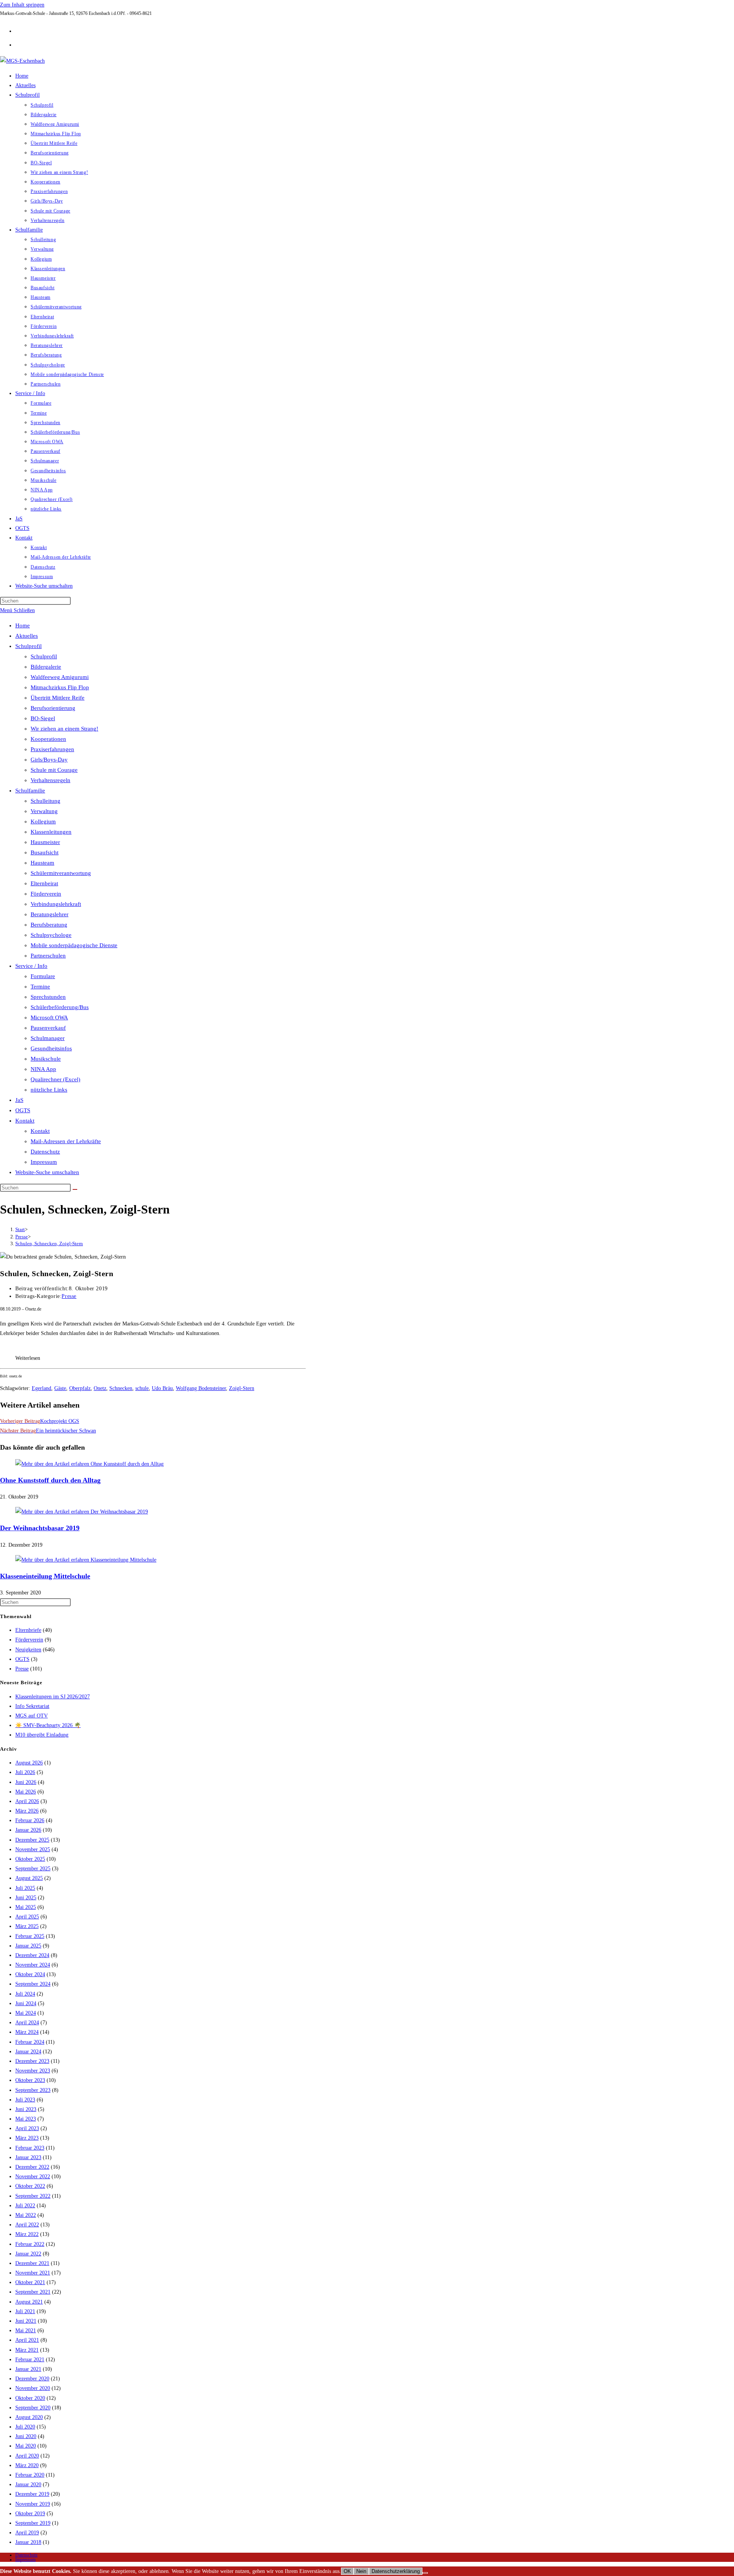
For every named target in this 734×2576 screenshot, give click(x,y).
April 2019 (27, 2533)
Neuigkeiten (28, 1650)
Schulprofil (28, 646)
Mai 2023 (26, 2119)
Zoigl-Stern (242, 1388)
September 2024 (33, 1984)
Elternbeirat (44, 883)
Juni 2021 (26, 2321)
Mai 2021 (26, 2331)
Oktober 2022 (30, 2186)
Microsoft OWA (49, 1017)
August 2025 (29, 1878)
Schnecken (121, 1388)
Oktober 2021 (30, 2282)
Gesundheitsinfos (51, 1048)
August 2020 (29, 2417)
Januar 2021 (28, 2369)
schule (142, 1388)
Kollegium (43, 821)
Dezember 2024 (32, 1955)
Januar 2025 (28, 1946)
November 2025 (33, 1849)
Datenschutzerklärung (396, 2571)
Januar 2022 (28, 2254)
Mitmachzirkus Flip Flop (60, 687)
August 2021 (29, 2302)
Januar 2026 (28, 1830)
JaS (19, 1100)
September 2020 (33, 2408)
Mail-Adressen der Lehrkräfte (66, 1141)
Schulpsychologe (51, 935)
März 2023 (27, 2138)
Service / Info (31, 966)
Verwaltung (44, 811)
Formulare (43, 976)
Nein (361, 2571)
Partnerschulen (48, 956)
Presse (69, 1296)
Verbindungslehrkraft (56, 904)
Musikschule (46, 1059)
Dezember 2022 (32, 2167)
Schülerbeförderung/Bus (60, 1007)
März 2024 (27, 2032)
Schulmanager (48, 1038)
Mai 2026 (26, 1792)
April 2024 (27, 2023)
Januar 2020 (28, 2484)
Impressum (44, 1162)
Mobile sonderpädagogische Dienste (74, 945)
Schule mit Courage (54, 770)
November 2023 (33, 2071)
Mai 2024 (26, 2013)
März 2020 (27, 2465)
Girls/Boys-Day (49, 760)
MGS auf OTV (32, 1716)
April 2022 (27, 2225)
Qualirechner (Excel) (55, 1079)
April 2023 (27, 2128)
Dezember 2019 (32, 2494)
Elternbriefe (28, 1630)
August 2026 (29, 1763)
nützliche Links (49, 1090)
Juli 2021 (25, 2311)
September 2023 (33, 2090)
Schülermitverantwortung (61, 873)
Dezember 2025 (32, 1840)
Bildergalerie (46, 667)
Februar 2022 (30, 2244)
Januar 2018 (28, 2542)
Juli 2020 (25, 2427)
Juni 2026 (26, 1782)
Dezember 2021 (32, 2263)
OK (347, 2571)
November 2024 (33, 1965)
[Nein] (425, 2573)
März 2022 (27, 2234)
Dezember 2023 (32, 2061)
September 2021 (33, 2292)
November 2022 (33, 2177)
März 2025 (27, 1926)
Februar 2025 (30, 1936)
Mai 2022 (26, 2215)
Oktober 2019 (30, 2514)
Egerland (41, 1388)
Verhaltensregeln (50, 780)
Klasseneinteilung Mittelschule (45, 1576)
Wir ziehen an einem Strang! (64, 729)
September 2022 (33, 2196)
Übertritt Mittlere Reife (58, 698)
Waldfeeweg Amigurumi (60, 677)
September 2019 (33, 2523)
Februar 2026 (30, 1820)
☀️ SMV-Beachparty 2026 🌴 (48, 1725)
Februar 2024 (30, 2042)
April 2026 (27, 1801)
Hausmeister (45, 842)
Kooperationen (48, 739)
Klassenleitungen (51, 832)
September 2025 (33, 1869)
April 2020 (27, 2456)
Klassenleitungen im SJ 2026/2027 (53, 1697)
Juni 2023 (26, 2109)
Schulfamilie (30, 791)
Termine (40, 987)
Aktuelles (27, 636)
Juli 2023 (25, 2100)
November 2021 (33, 2273)
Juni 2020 (26, 2436)
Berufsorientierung (53, 708)
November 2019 (33, 2504)
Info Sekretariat (32, 1706)
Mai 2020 (26, 2446)
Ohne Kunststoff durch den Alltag (50, 1480)
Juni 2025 (26, 1898)
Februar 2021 (30, 2360)
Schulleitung (45, 801)
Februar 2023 (30, 2148)
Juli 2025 (25, 1888)
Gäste (60, 1388)
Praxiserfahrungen (52, 749)
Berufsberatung (49, 925)
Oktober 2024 (30, 1974)
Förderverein (46, 894)
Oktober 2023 (30, 2080)
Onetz (100, 1388)
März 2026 (27, 1811)
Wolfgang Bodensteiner (201, 1388)
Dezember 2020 (32, 2379)
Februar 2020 (30, 2475)
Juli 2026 (25, 1772)
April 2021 (27, 2340)
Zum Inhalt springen (22, 5)
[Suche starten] (75, 1189)
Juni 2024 (26, 2003)
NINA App (43, 1069)
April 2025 (27, 1917)
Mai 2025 (26, 1907)
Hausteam (42, 863)
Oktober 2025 (30, 1859)
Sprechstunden (48, 997)
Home (23, 625)
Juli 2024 (25, 1994)
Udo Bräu (162, 1388)
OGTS (23, 1110)
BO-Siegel (43, 718)
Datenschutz (45, 1152)
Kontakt (25, 1121)
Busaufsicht (45, 852)
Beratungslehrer (50, 914)
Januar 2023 (28, 2157)
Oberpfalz (80, 1388)
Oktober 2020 (30, 2398)
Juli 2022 (25, 2206)
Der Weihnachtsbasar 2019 (40, 1528)
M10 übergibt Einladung (42, 1735)
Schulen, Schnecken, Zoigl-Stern (49, 1243)
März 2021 (27, 2350)
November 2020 (33, 2388)
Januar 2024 (28, 2052)
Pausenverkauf (48, 1028)
